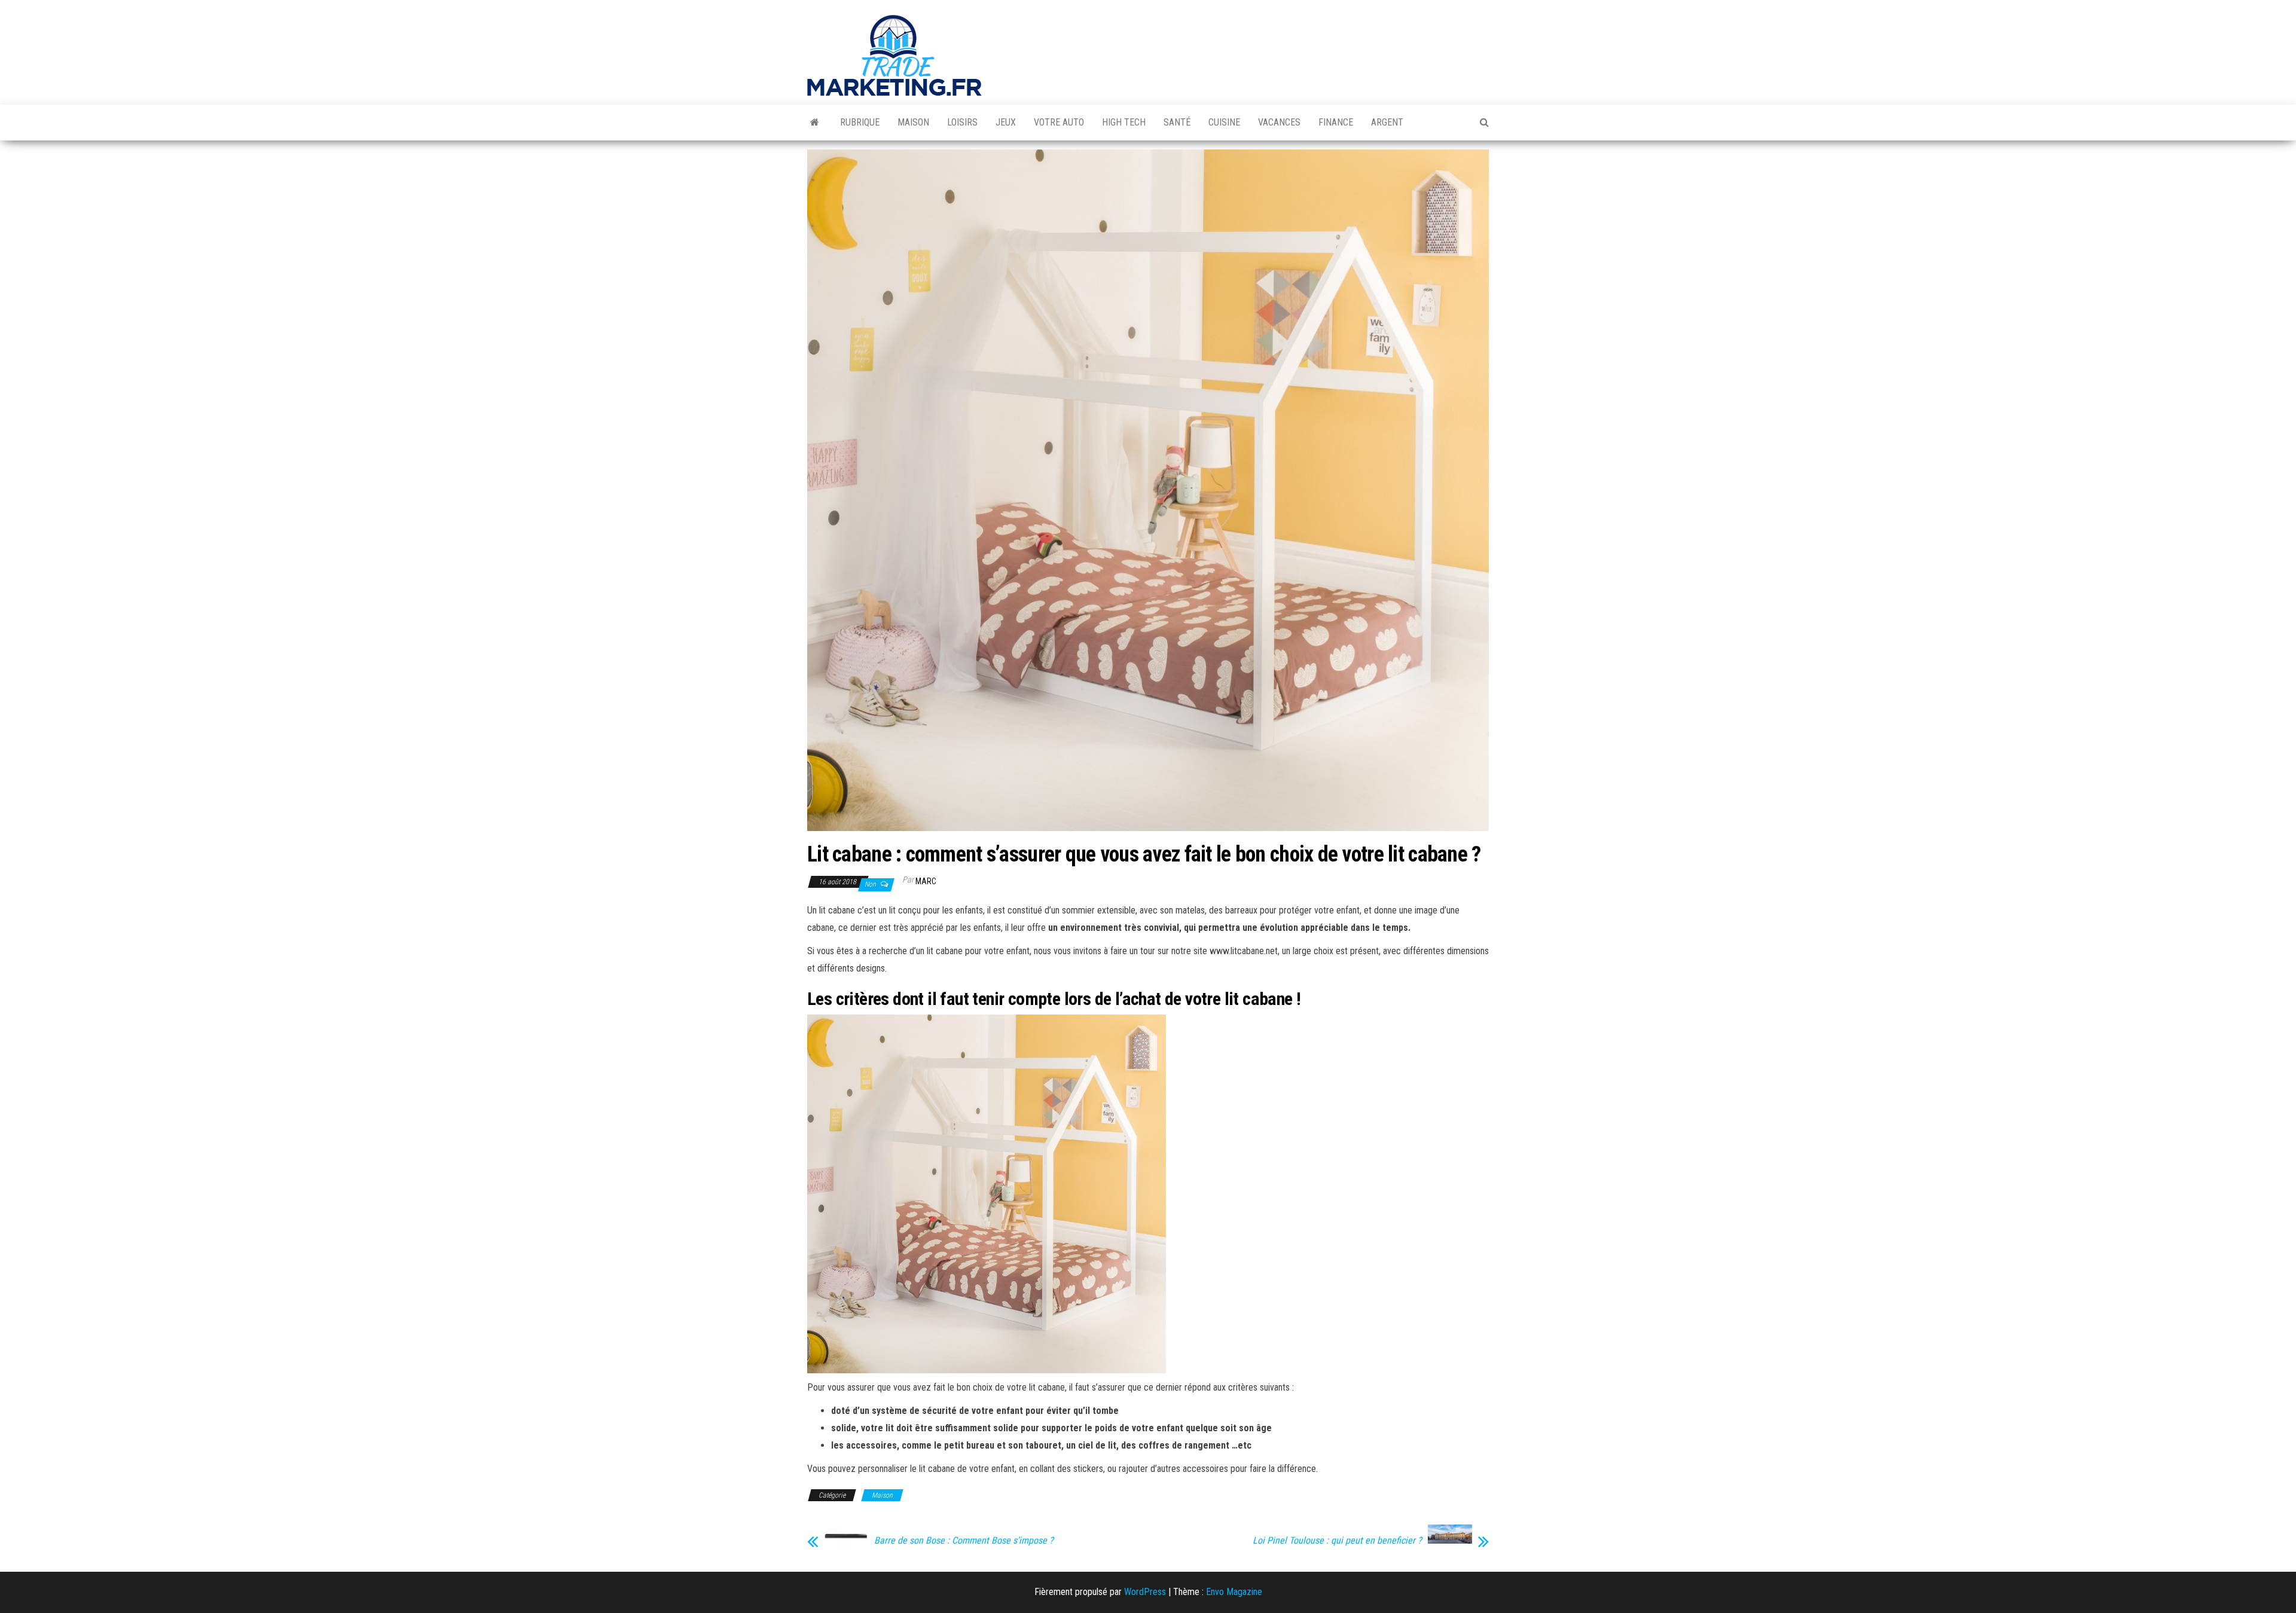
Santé (1177, 122)
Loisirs (962, 122)
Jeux (1006, 122)
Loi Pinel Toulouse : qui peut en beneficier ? (1337, 1541)
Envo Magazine (1234, 1592)
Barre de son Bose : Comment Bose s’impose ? (964, 1541)
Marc (926, 881)
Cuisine (1224, 122)
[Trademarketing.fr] (815, 123)
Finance (1336, 122)
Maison (913, 122)
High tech (1124, 122)
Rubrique (860, 122)
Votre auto (1059, 122)
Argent (1387, 122)
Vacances (1279, 122)
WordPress (1145, 1592)
